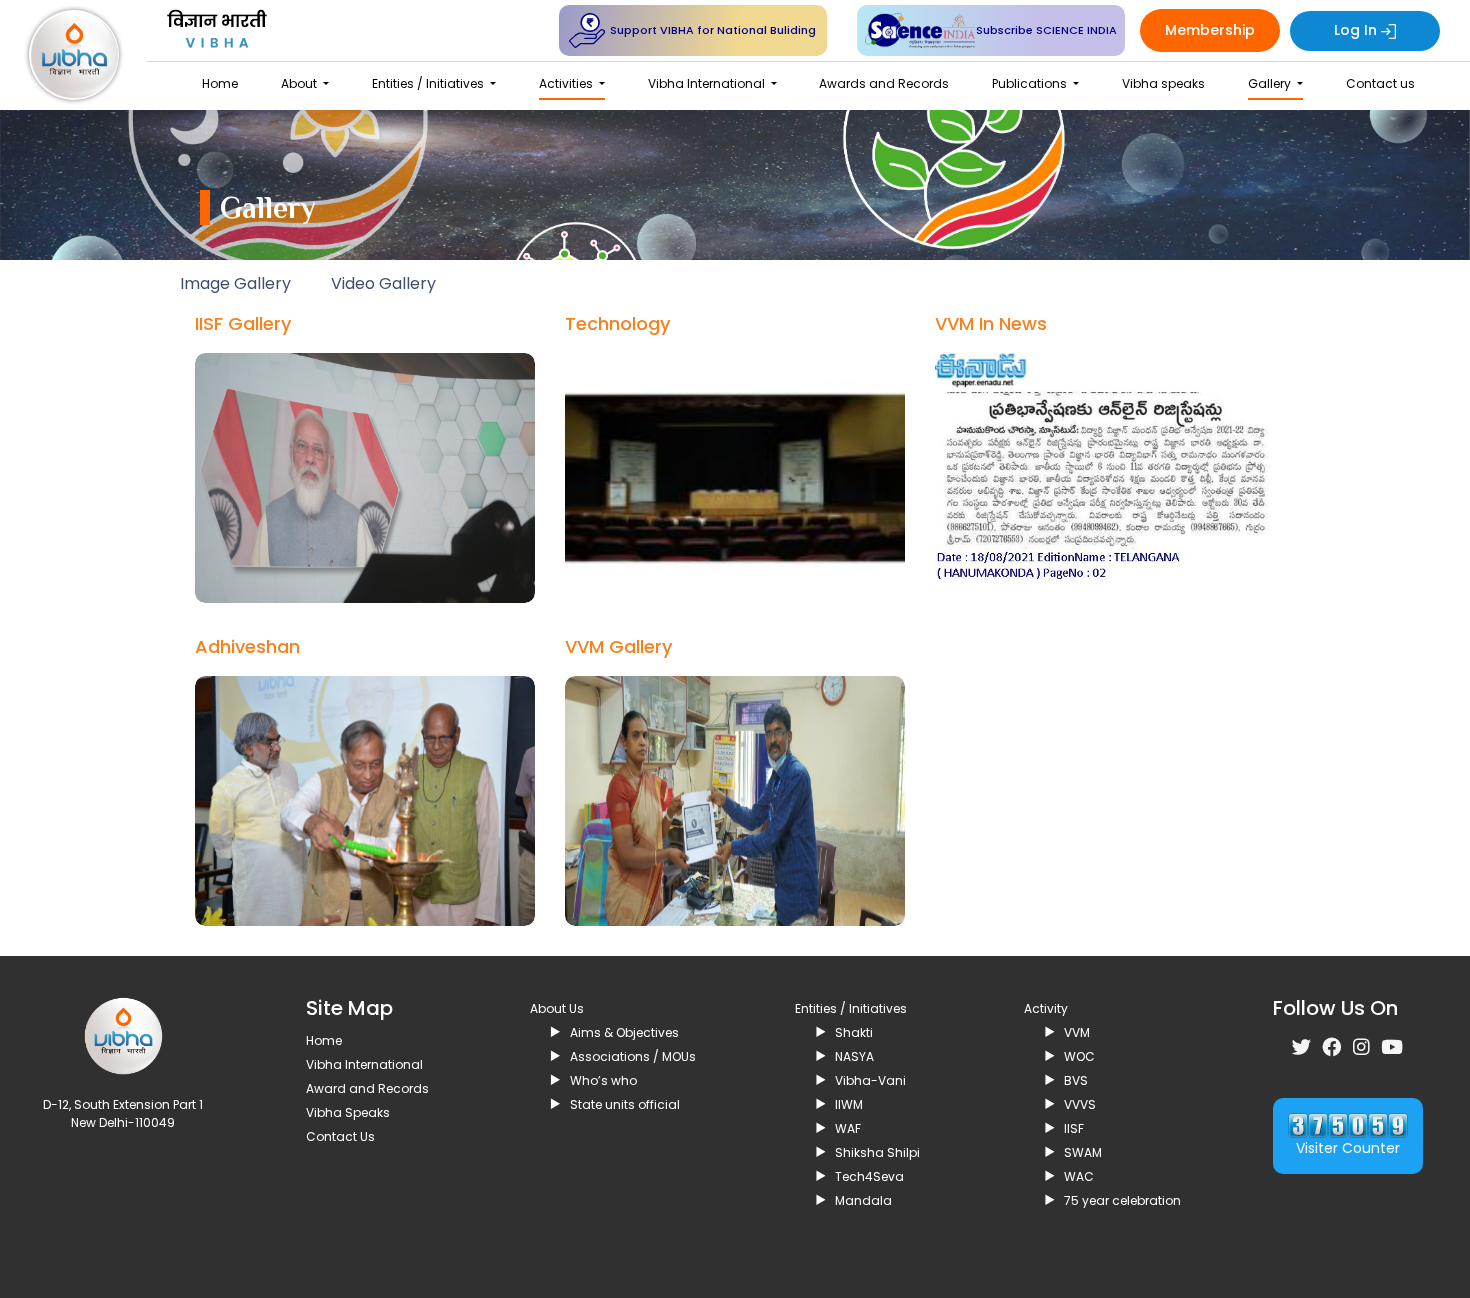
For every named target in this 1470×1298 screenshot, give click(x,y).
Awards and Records (884, 83)
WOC (1079, 1056)
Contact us (1380, 83)
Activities (567, 83)
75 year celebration (1122, 1200)
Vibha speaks (1163, 83)
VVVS (1080, 1104)
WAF (848, 1128)
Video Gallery (383, 283)
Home (220, 83)
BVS (1076, 1080)
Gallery (1271, 83)
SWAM (1083, 1152)
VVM (1077, 1032)
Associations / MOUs (633, 1056)
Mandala (863, 1200)
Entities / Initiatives (429, 83)
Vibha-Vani (870, 1080)
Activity (1046, 1008)
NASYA (854, 1056)
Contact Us (340, 1136)
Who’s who (603, 1080)
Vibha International (708, 83)
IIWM (849, 1104)
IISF (1074, 1128)
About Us (557, 1008)
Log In (1357, 30)
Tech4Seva (869, 1176)
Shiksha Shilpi (877, 1152)
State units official (625, 1104)
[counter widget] (1348, 1124)
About (300, 83)
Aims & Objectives (624, 1032)
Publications (1031, 83)
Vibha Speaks (348, 1112)
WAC (1079, 1176)
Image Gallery (235, 283)
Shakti (854, 1032)
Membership (1210, 30)
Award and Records (367, 1088)
